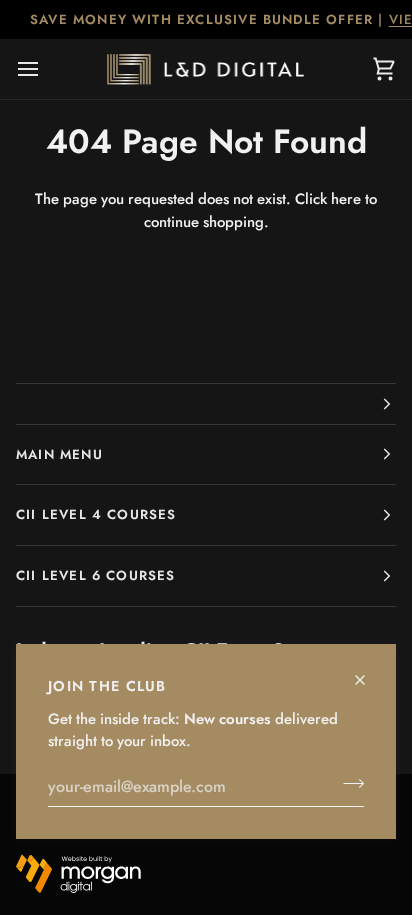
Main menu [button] (59, 454)
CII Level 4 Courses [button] (96, 514)
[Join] (347, 784)
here (346, 199)
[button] (206, 404)
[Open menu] (46, 69)
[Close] (368, 671)
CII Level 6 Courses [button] (96, 575)
